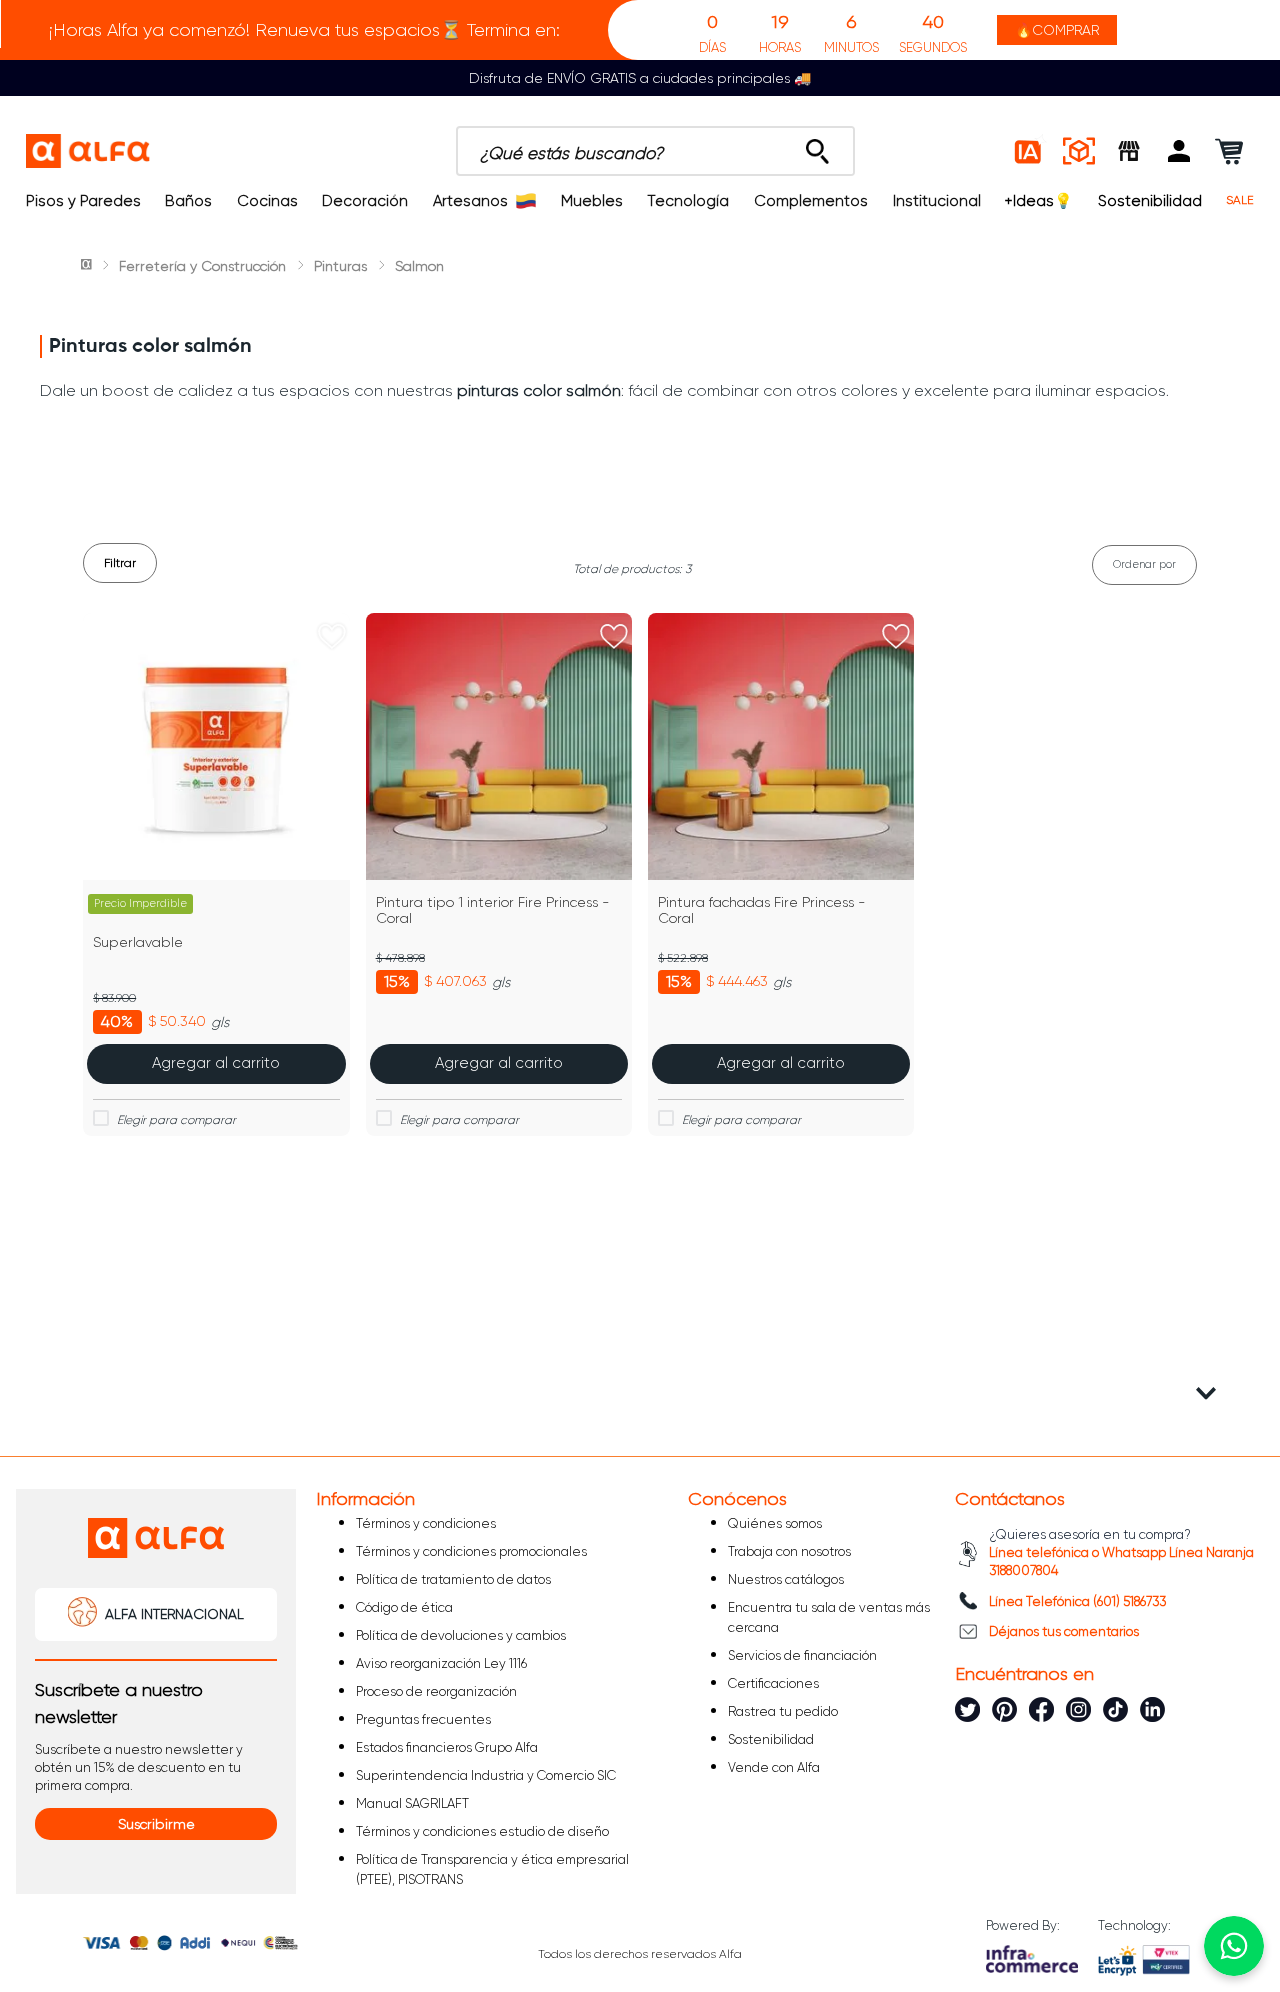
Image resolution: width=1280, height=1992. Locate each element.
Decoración (365, 201)
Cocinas (267, 201)
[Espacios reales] (1079, 151)
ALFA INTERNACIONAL (174, 1614)
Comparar (228, 1120)
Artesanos (470, 201)
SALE (1240, 200)
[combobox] (655, 151)
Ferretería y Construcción (202, 266)
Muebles (592, 201)
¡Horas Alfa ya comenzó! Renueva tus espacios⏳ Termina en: (304, 30)
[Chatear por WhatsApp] (1234, 1946)
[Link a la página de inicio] (88, 266)
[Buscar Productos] (817, 146)
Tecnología (688, 201)
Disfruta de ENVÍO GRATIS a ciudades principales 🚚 (640, 78)
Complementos (811, 201)
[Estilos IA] (1029, 151)
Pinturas (340, 266)
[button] (1179, 151)
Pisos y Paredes (83, 201)
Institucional (937, 201)
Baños (188, 201)
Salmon (419, 266)
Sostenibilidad (1150, 201)
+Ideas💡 (1039, 201)
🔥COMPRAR (1057, 30)
